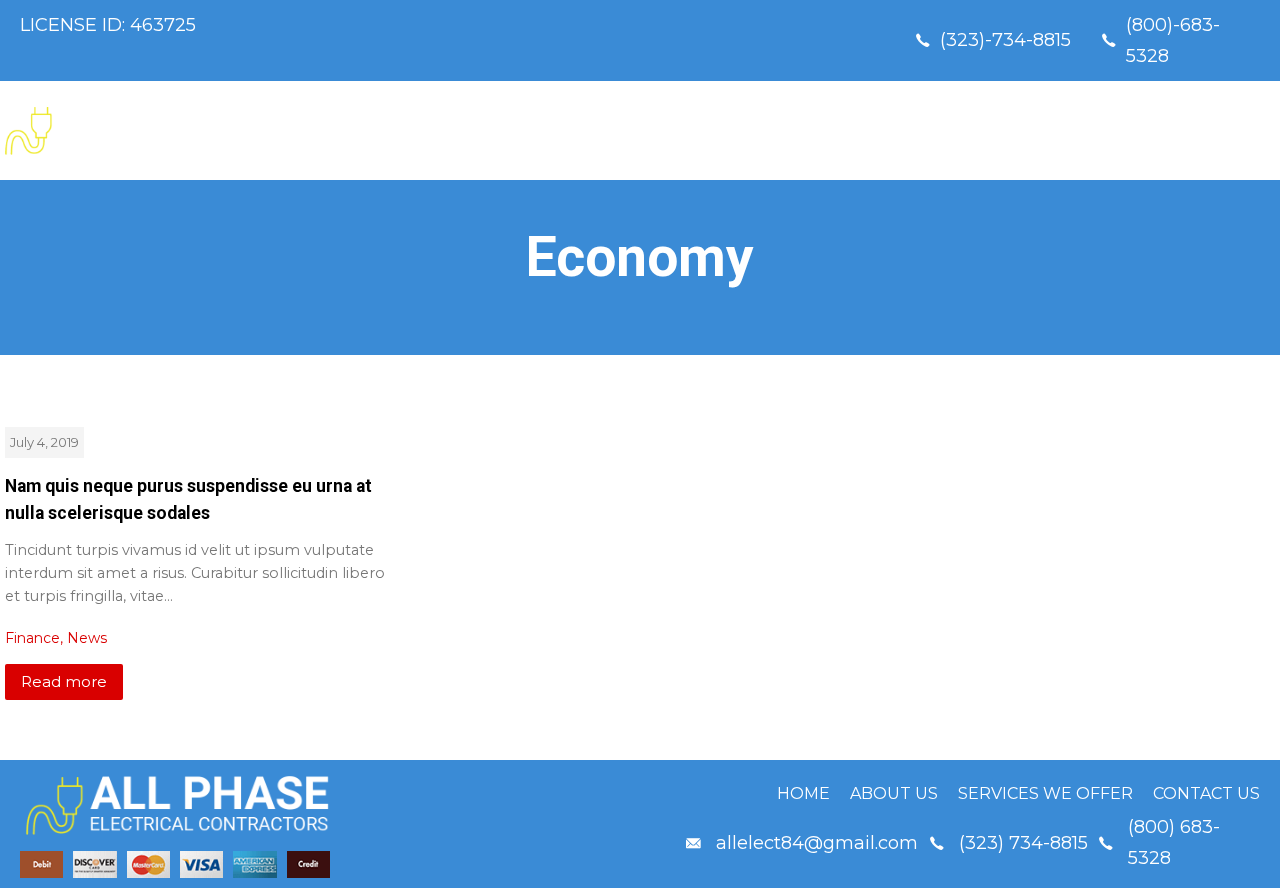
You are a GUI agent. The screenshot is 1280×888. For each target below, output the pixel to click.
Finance (32, 638)
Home (774, 130)
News (87, 638)
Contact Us (1211, 130)
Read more (64, 681)
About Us (886, 130)
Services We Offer (1045, 130)
